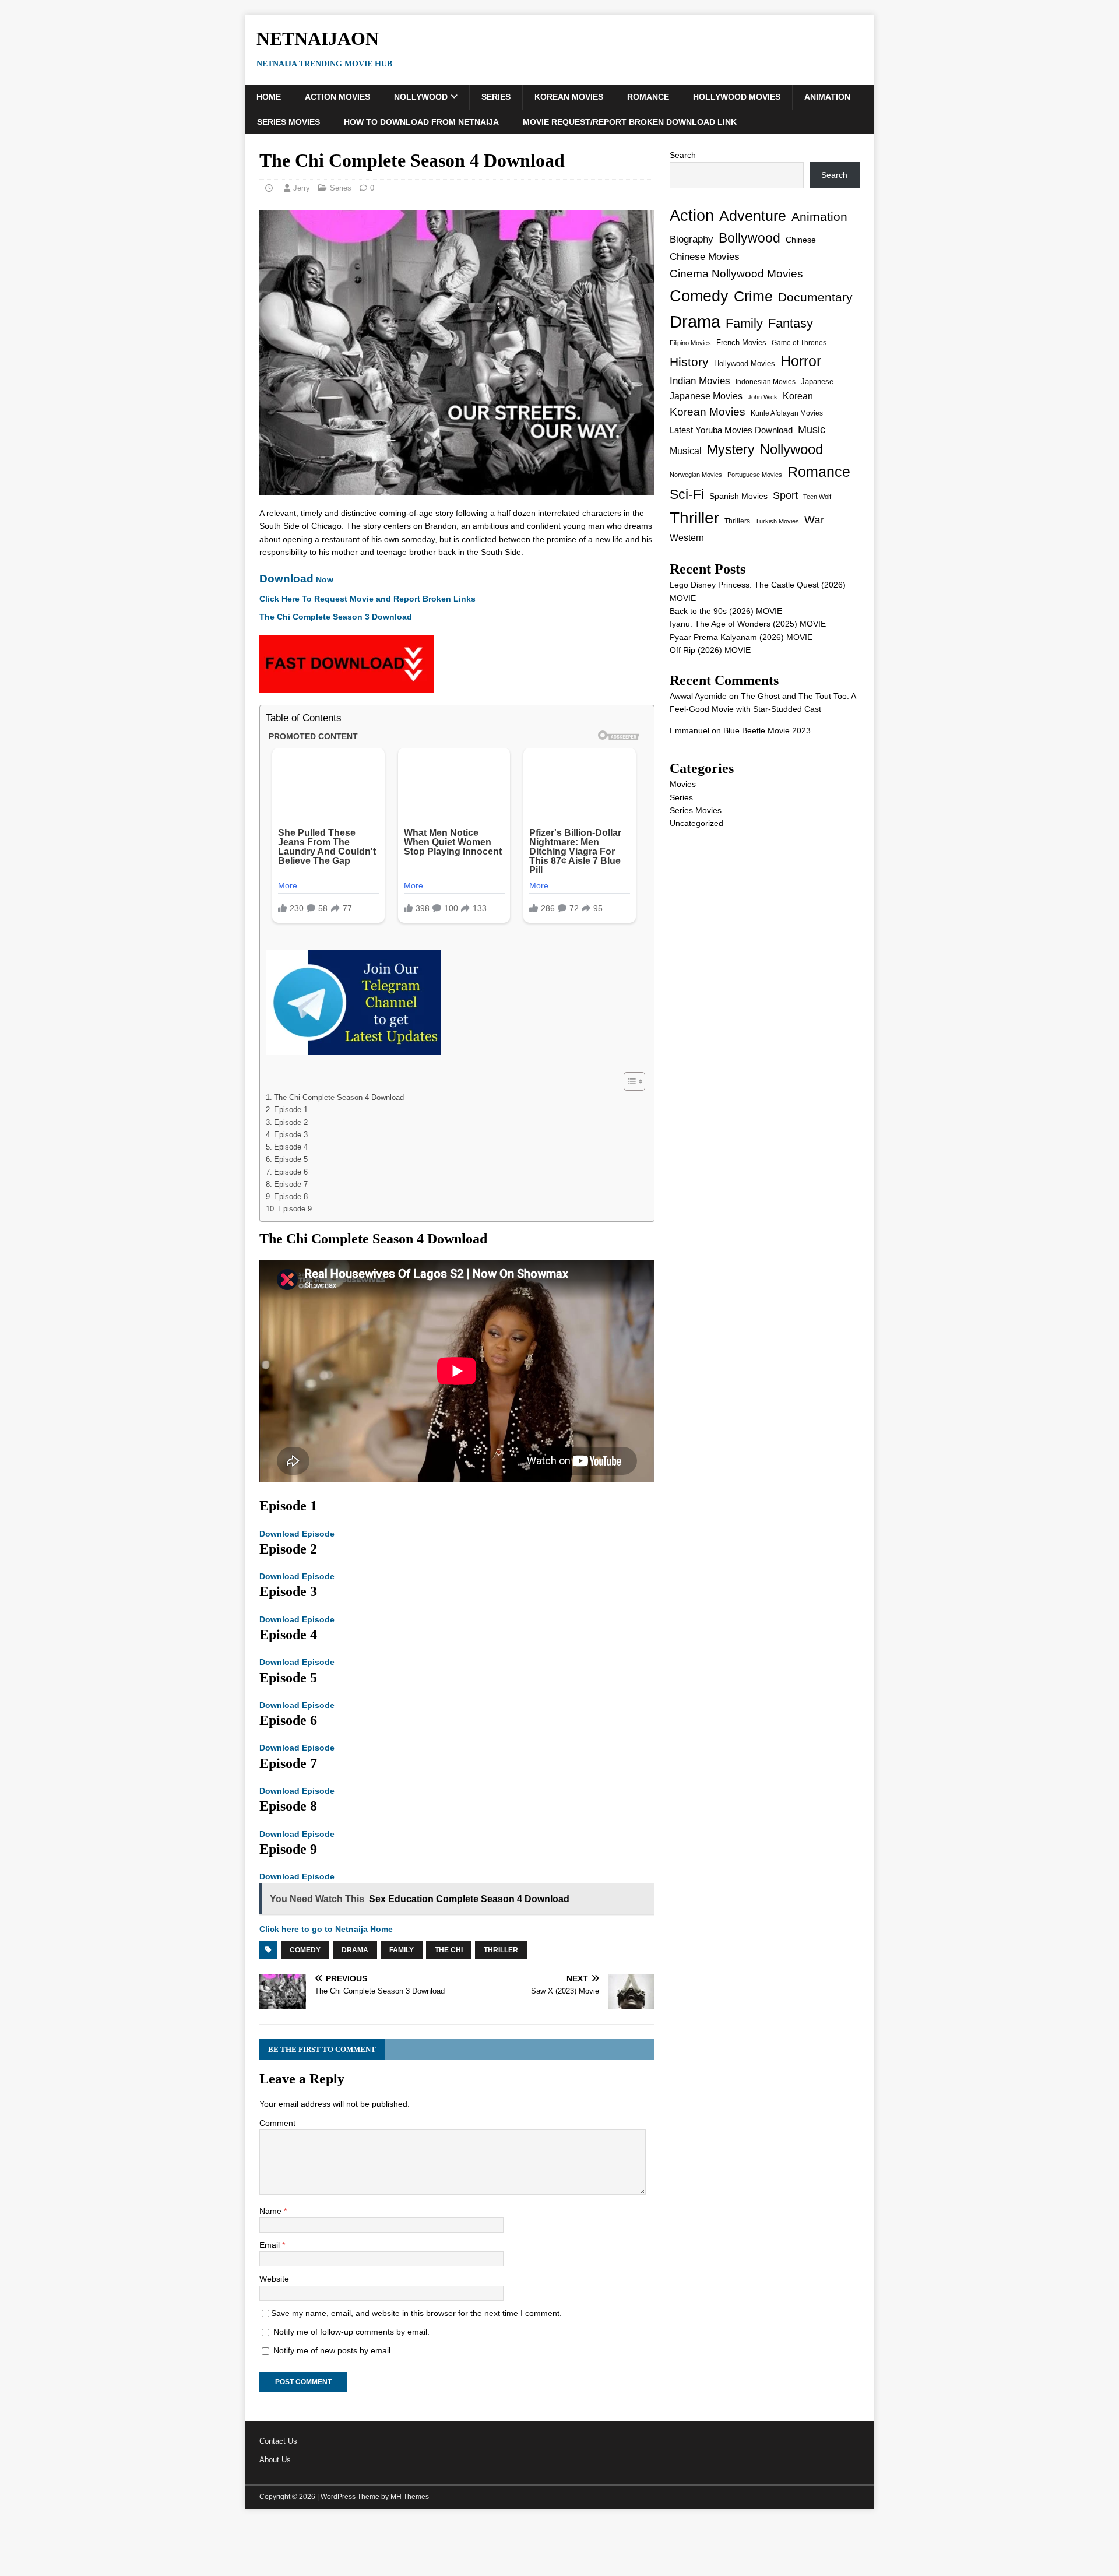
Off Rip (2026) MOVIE (710, 650)
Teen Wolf (817, 497)
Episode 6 (291, 1172)
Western (687, 538)
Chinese (801, 240)
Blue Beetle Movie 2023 (767, 730)
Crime (753, 296)
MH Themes (410, 2497)
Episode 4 (291, 1147)
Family (402, 1950)
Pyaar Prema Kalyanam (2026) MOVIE (741, 637)
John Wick (763, 397)
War (814, 520)
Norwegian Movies (696, 475)
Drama (355, 1950)
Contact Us (278, 2441)
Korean (798, 396)
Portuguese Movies (755, 475)
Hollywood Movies (737, 97)
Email (271, 2245)
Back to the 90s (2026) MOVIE (726, 611)
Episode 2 (291, 1123)
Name (272, 2211)
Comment (277, 2123)
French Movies (741, 342)
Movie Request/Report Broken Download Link (630, 122)
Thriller (501, 1950)
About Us (275, 2460)
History (689, 362)
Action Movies (337, 97)
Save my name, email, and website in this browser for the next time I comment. (416, 2313)
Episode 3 (291, 1135)
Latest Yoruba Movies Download (731, 430)
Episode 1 (291, 1110)
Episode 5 (291, 1159)
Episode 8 (291, 1197)
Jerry (302, 188)
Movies (683, 784)
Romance (648, 97)
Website (274, 2279)
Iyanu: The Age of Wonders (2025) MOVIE (748, 624)
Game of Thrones (799, 343)
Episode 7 (291, 1185)
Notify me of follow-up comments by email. (351, 2332)
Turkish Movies (777, 521)
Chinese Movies (705, 256)
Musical (686, 451)
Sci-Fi (687, 494)
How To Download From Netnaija (421, 122)
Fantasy (791, 323)
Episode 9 (295, 1209)
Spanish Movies (738, 496)
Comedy (305, 1950)
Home (269, 97)
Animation (827, 97)
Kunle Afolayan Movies (787, 413)
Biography (692, 239)
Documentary (815, 297)
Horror (801, 361)
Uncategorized (696, 823)
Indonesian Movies (766, 382)
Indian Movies (700, 381)
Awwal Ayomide (698, 696)
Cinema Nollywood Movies (736, 274)
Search (683, 155)
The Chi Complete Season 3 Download (336, 617)
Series (496, 97)
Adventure (753, 216)
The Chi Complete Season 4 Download (339, 1098)
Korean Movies (569, 97)
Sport (785, 495)
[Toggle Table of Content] (629, 1081)
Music (812, 430)
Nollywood (421, 97)
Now (296, 579)
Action (692, 215)
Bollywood (749, 238)
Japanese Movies (706, 396)
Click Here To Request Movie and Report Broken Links (367, 599)
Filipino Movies (690, 343)
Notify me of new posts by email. (333, 2350)
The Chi (449, 1950)
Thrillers (737, 521)
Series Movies (288, 122)
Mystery (731, 449)
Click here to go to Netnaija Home (326, 1929)
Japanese (817, 382)
